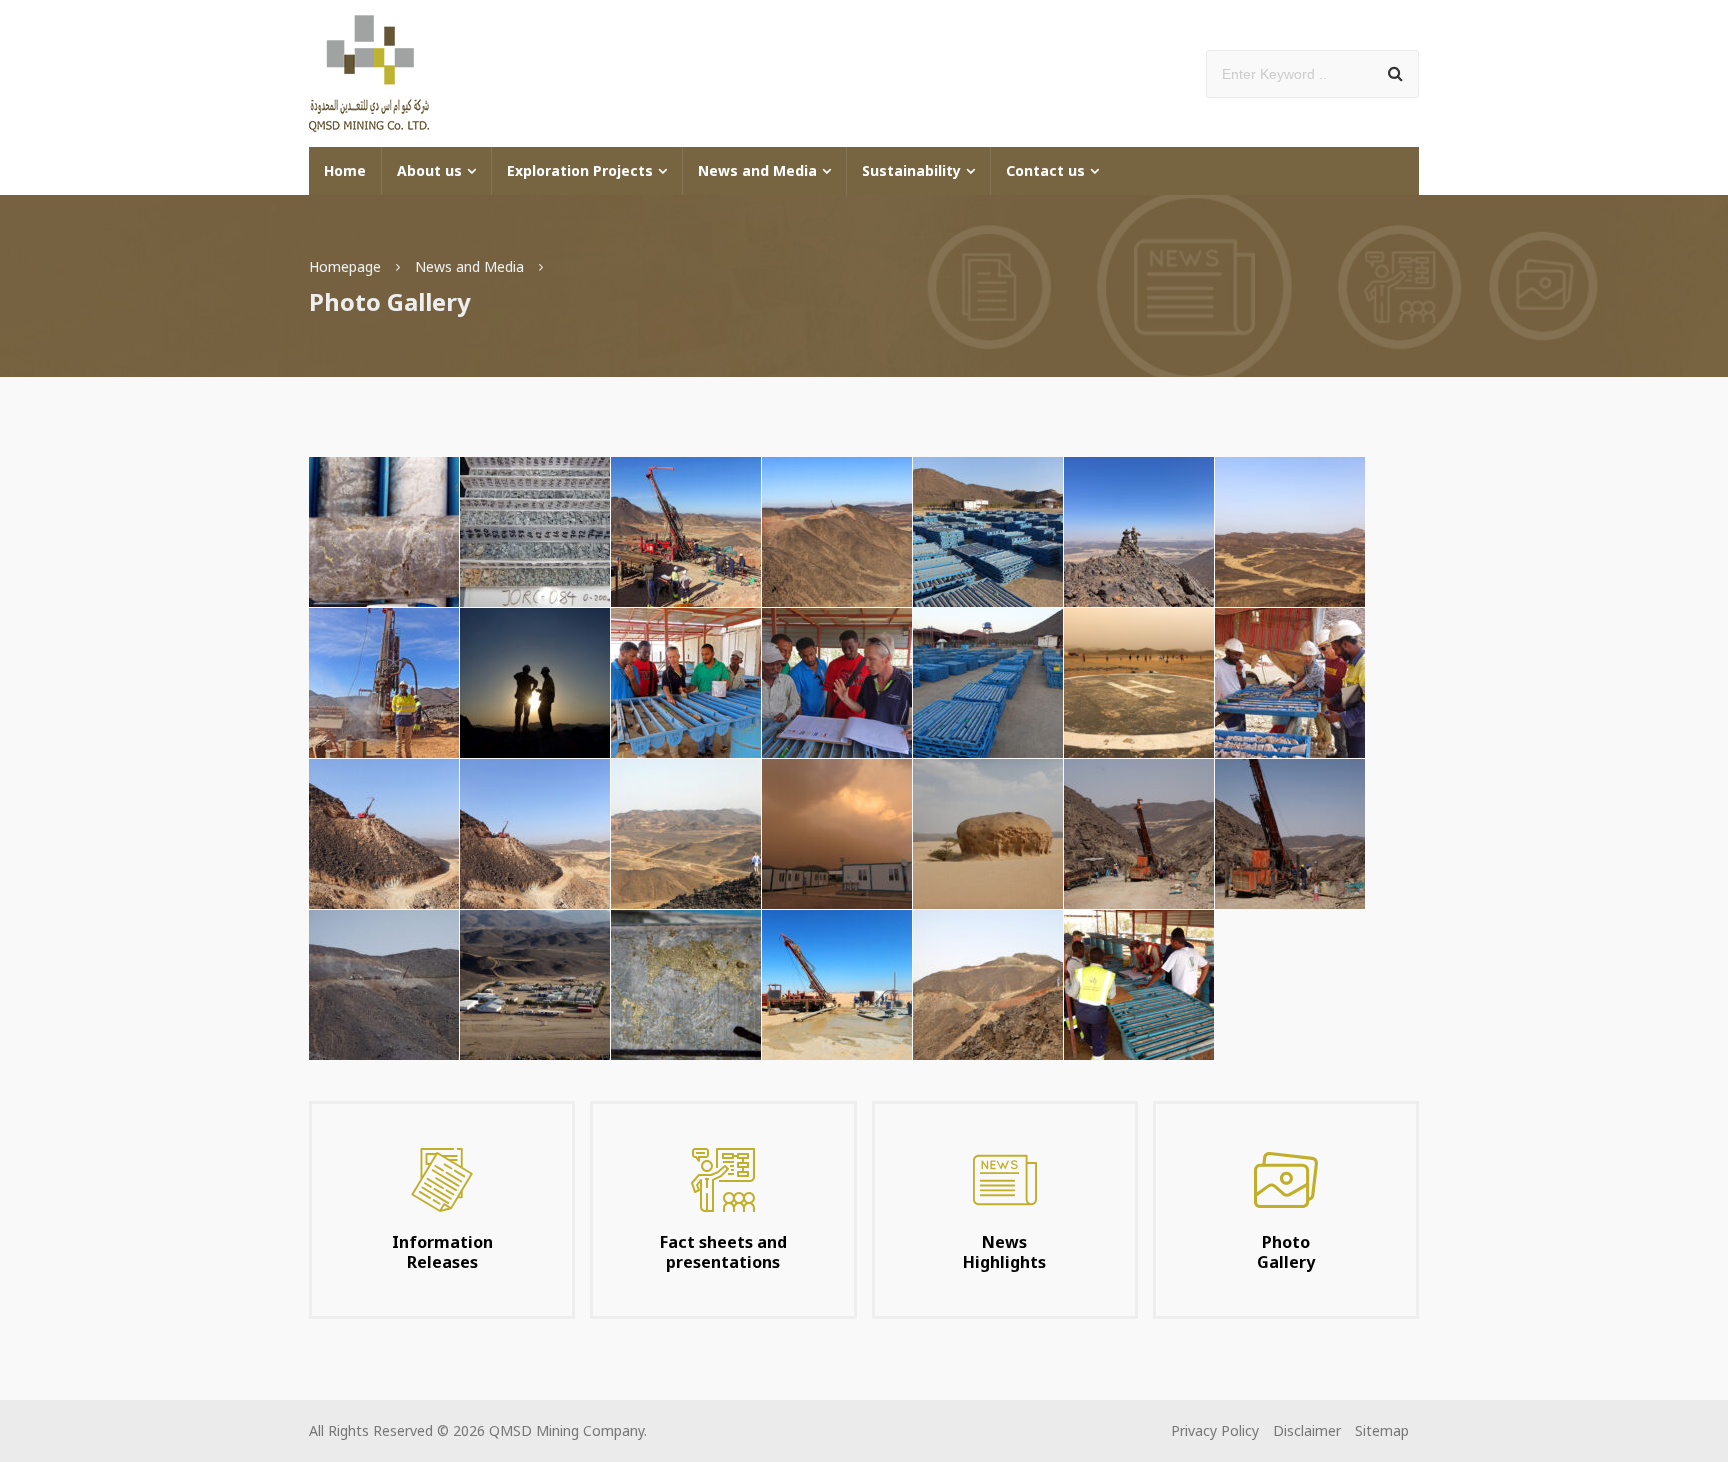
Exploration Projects (580, 170)
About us (429, 170)
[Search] (1395, 74)
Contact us (1045, 170)
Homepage (345, 266)
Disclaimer (1307, 1430)
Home (345, 170)
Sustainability (911, 170)
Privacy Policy (1215, 1430)
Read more (442, 1210)
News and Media (757, 170)
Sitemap (1382, 1430)
